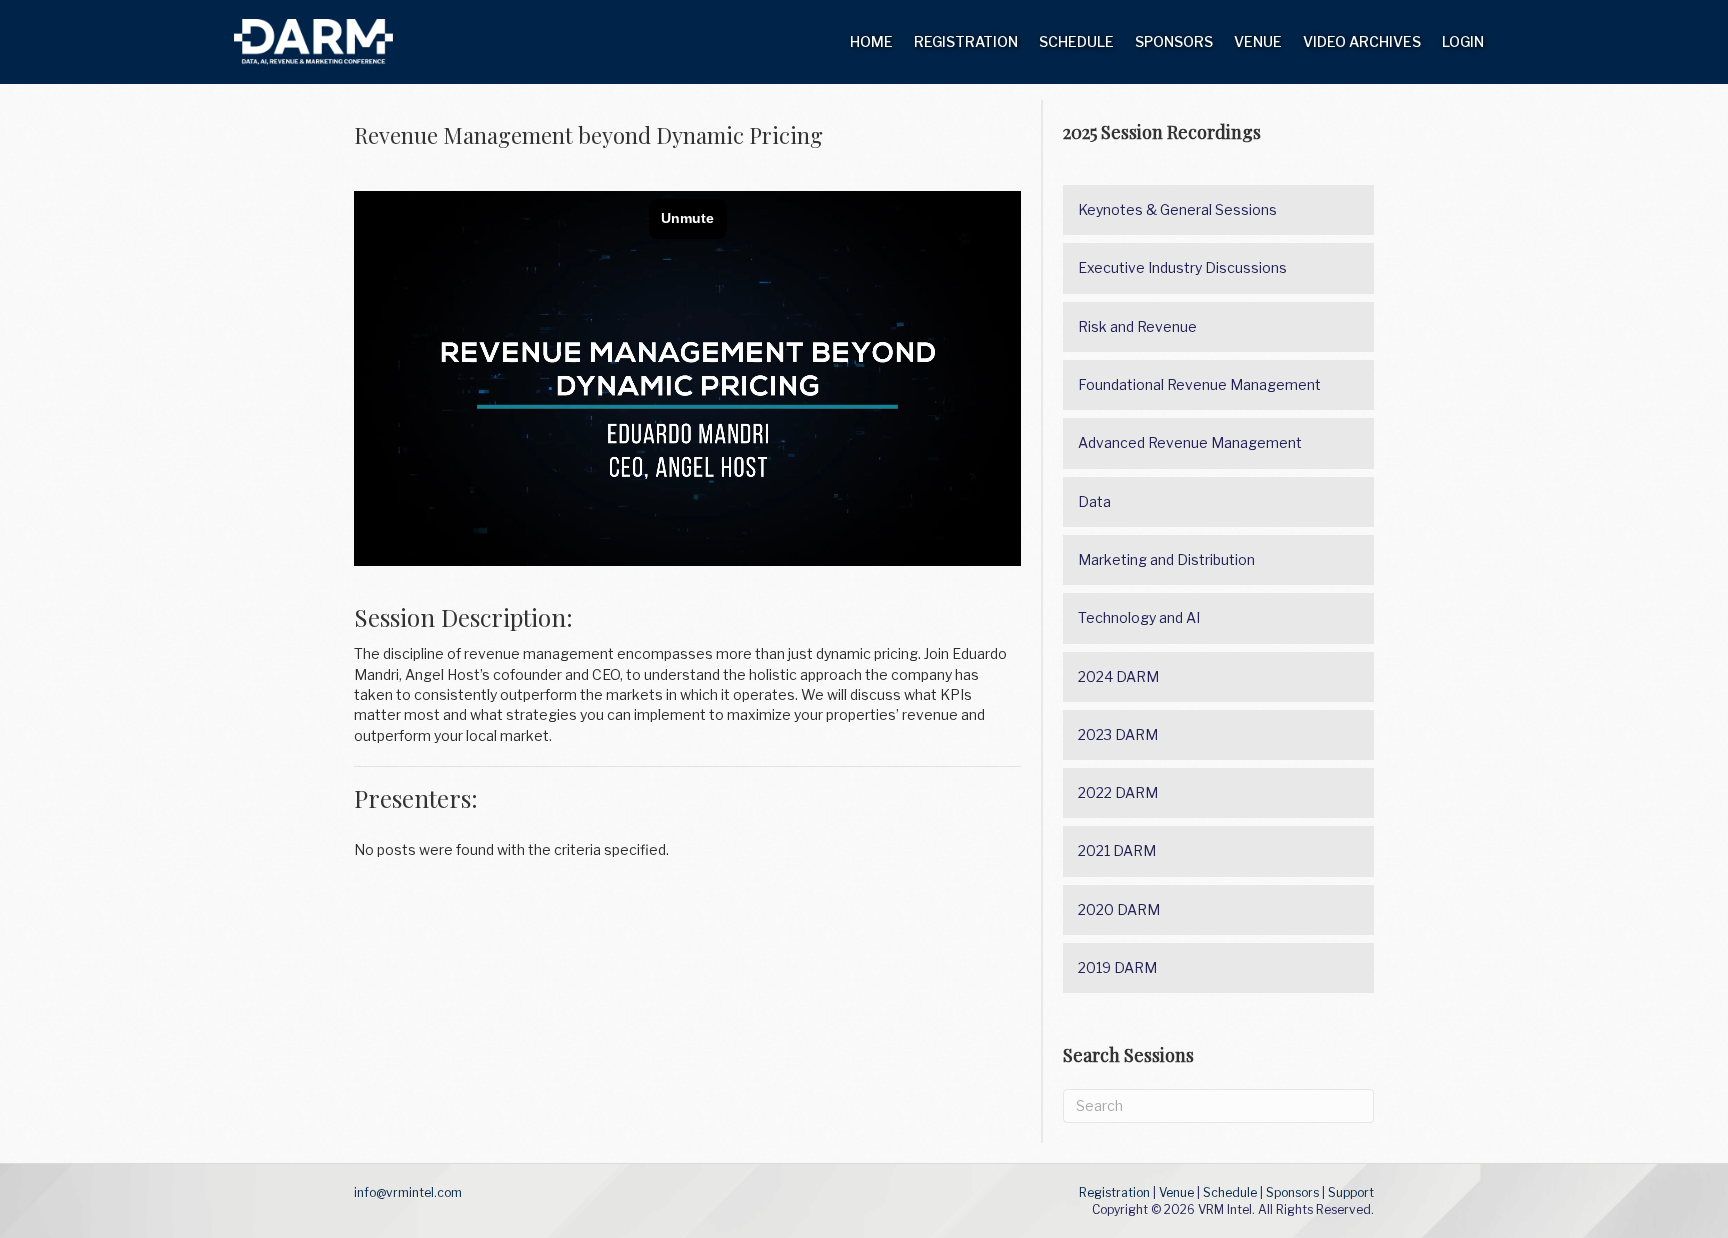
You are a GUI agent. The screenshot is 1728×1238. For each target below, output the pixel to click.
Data (1094, 501)
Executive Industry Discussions (1182, 267)
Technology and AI (1139, 617)
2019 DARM (1117, 967)
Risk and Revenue (1137, 326)
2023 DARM (1118, 734)
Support (1351, 1192)
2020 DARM (1119, 909)
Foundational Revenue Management (1199, 384)
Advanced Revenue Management (1190, 442)
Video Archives (1362, 41)
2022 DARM (1118, 792)
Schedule (1076, 41)
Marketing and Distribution (1166, 559)
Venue (1258, 41)
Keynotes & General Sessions (1177, 209)
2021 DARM (1117, 850)
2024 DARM (1118, 676)
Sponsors (1174, 41)
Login (1463, 41)
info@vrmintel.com (408, 1192)
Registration (966, 41)
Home (871, 41)
